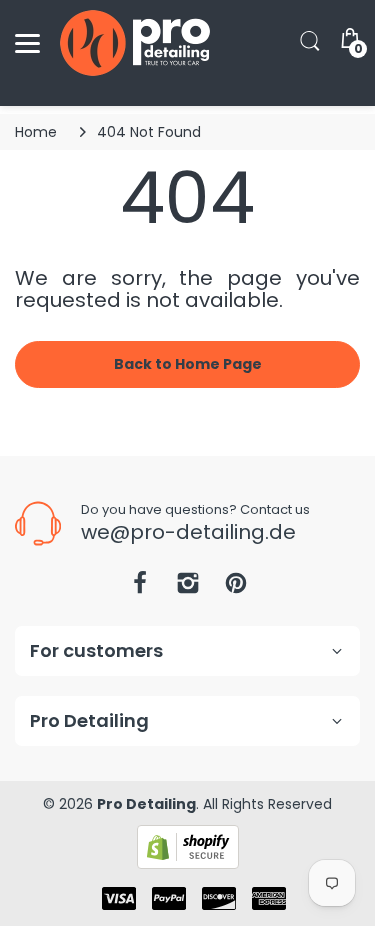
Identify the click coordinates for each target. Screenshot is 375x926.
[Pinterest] (236, 588)
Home (36, 132)
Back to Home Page (188, 364)
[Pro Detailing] (135, 43)
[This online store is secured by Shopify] (188, 846)
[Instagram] (188, 588)
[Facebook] (140, 588)
